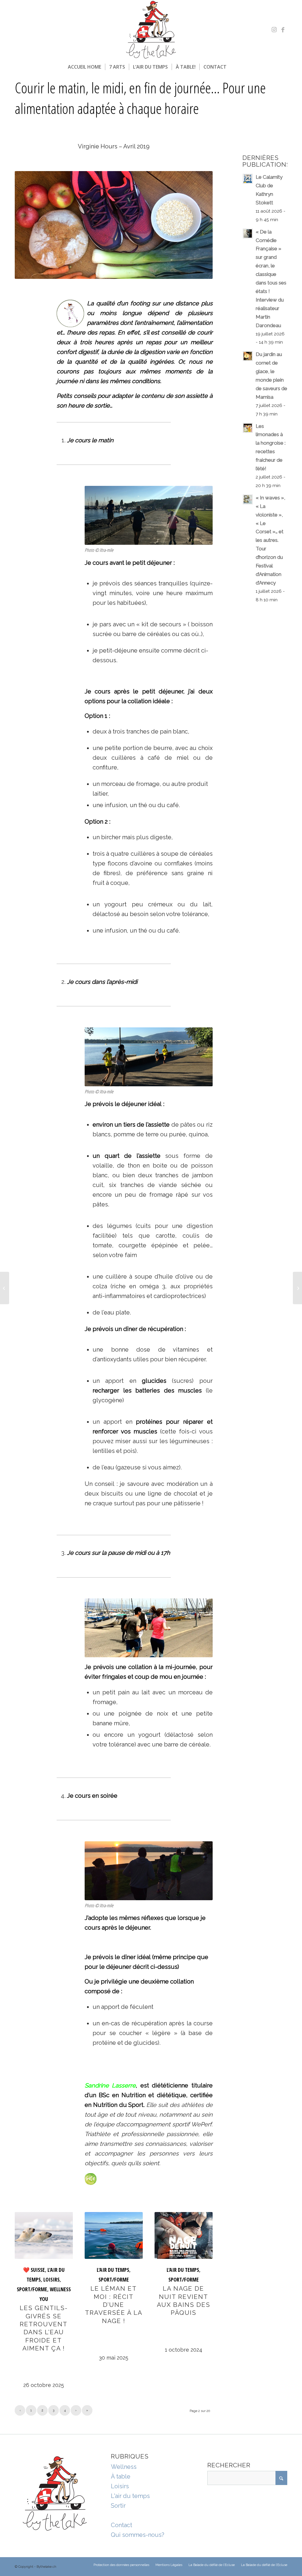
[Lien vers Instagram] (274, 30)
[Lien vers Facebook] (283, 30)
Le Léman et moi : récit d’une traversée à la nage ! (114, 2305)
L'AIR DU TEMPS (113, 2270)
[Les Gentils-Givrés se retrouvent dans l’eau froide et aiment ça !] (44, 2235)
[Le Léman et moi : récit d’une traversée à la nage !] (114, 2235)
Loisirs (120, 2486)
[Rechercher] (234, 67)
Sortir (118, 2506)
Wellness (124, 2467)
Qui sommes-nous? (138, 2535)
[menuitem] (84, 67)
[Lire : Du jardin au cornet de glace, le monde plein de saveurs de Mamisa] (248, 356)
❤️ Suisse (34, 2270)
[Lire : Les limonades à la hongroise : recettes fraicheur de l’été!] (248, 428)
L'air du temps (130, 2496)
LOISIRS (51, 2279)
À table (121, 2476)
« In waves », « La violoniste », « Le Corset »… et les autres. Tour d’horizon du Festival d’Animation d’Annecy (270, 540)
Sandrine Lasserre (110, 2085)
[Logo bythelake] (151, 30)
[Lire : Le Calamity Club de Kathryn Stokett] (248, 179)
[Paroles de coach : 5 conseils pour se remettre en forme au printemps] (297, 1288)
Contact (122, 2525)
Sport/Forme (32, 2289)
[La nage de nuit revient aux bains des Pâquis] (184, 2235)
